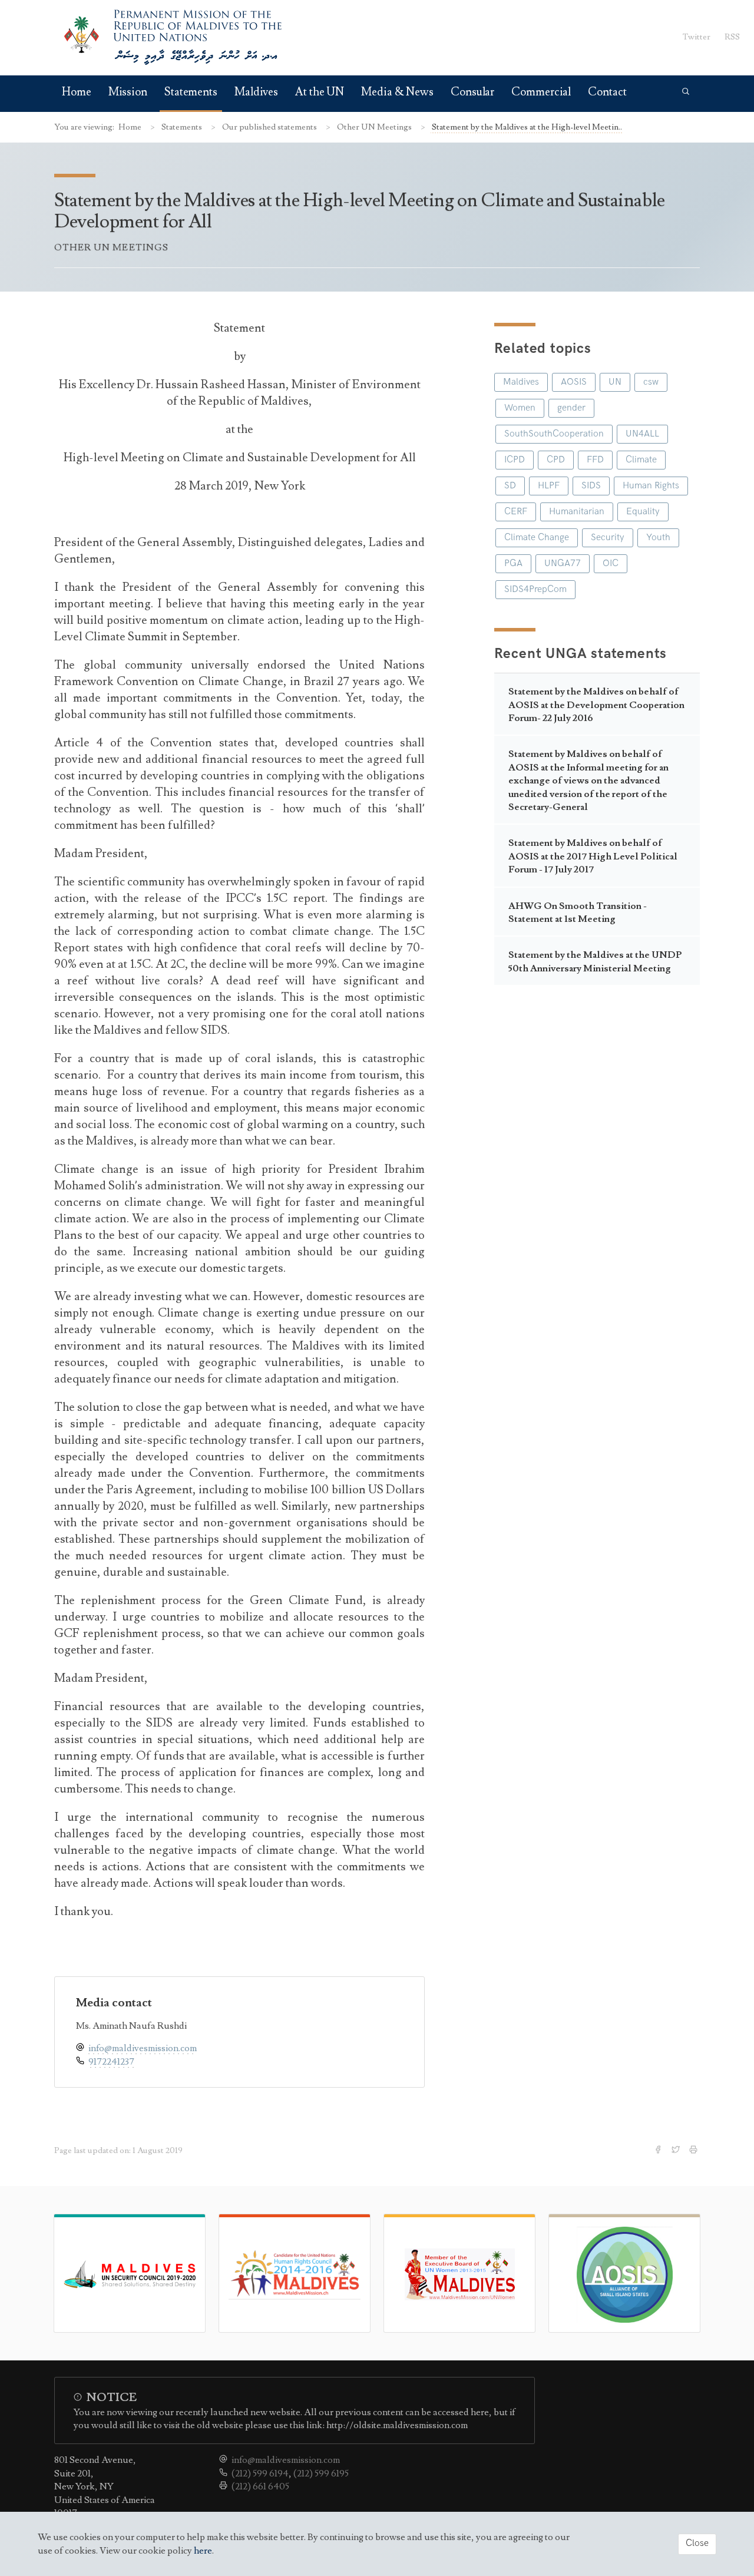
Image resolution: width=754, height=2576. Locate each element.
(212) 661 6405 (260, 2486)
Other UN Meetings (375, 127)
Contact (607, 92)
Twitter (697, 37)
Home (77, 92)
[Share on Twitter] (677, 2151)
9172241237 (111, 2062)
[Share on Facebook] (659, 2151)
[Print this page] (695, 2151)
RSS (732, 37)
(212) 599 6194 (260, 2474)
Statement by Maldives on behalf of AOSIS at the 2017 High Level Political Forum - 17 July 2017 (593, 856)
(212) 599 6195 (321, 2474)
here (203, 2551)
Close (697, 2543)
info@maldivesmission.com (143, 2048)
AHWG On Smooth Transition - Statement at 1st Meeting (578, 912)
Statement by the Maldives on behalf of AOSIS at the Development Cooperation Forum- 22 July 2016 (596, 705)
